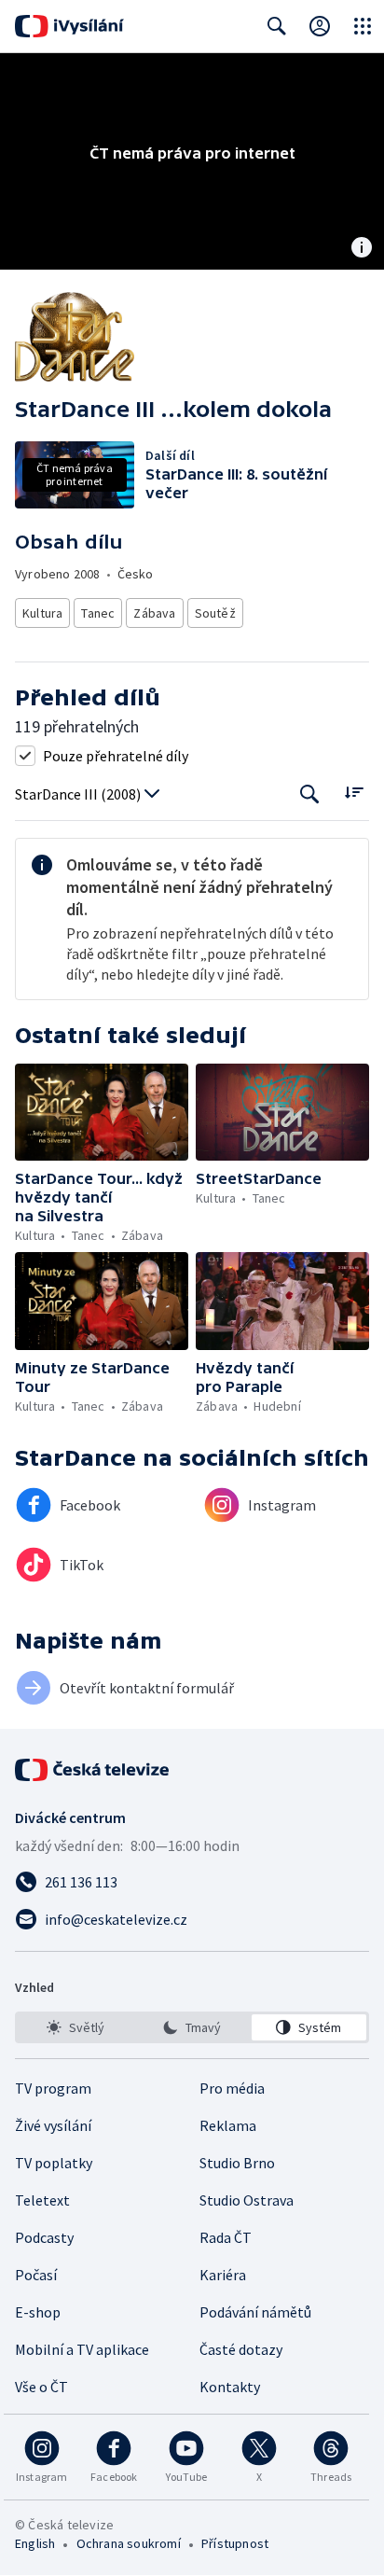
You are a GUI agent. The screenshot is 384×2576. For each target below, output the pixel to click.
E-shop (38, 2312)
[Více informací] (362, 249)
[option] (75, 2027)
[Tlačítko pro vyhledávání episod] (310, 794)
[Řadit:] (354, 793)
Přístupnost (235, 2543)
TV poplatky (54, 2163)
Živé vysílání (53, 2125)
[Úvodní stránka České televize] (93, 1770)
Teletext (42, 2200)
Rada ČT (226, 2237)
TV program (53, 2088)
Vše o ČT (41, 2387)
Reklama (228, 2125)
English (35, 2543)
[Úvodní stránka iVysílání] (69, 26)
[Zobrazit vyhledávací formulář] (277, 26)
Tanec (98, 613)
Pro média (232, 2088)
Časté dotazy (241, 2349)
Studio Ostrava (247, 2200)
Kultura (42, 613)
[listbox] (192, 2027)
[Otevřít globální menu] (363, 26)
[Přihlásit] (320, 26)
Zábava (154, 613)
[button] (102, 1113)
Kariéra (223, 2275)
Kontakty (230, 2387)
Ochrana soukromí (129, 2543)
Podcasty (44, 2237)
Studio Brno (237, 2163)
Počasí (36, 2275)
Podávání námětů (255, 2312)
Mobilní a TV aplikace (82, 2349)
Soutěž (215, 613)
